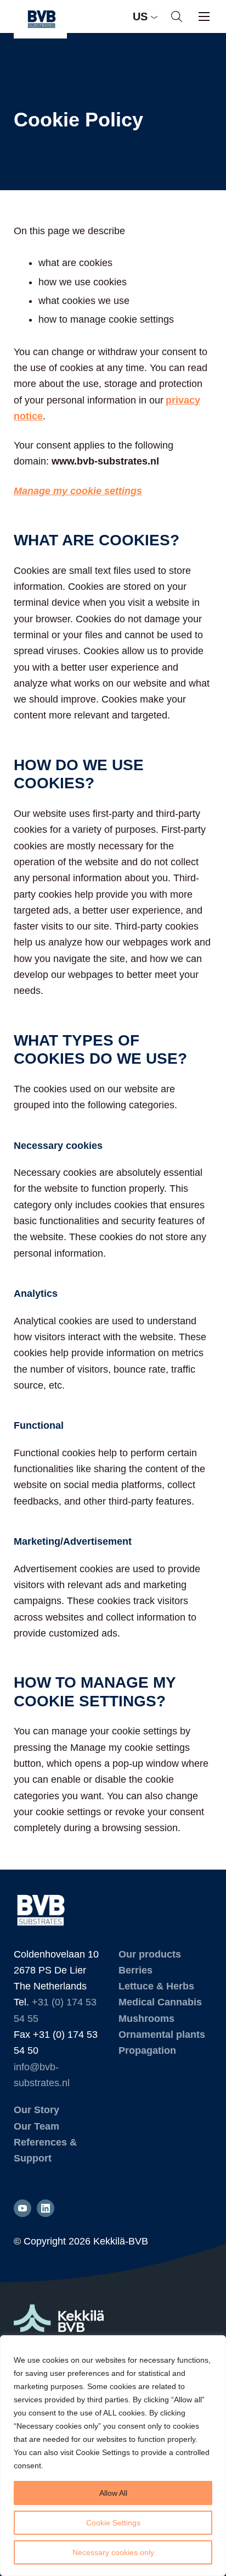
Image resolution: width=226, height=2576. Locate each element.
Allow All (113, 2493)
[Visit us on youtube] (22, 2208)
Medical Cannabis (160, 2002)
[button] (177, 16)
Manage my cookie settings (78, 491)
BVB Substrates (40, 19)
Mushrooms (146, 2019)
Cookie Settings (113, 2523)
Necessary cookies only (113, 2552)
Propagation (147, 2050)
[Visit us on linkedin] (46, 2208)
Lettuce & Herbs (156, 1986)
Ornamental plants (162, 2035)
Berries (135, 1970)
